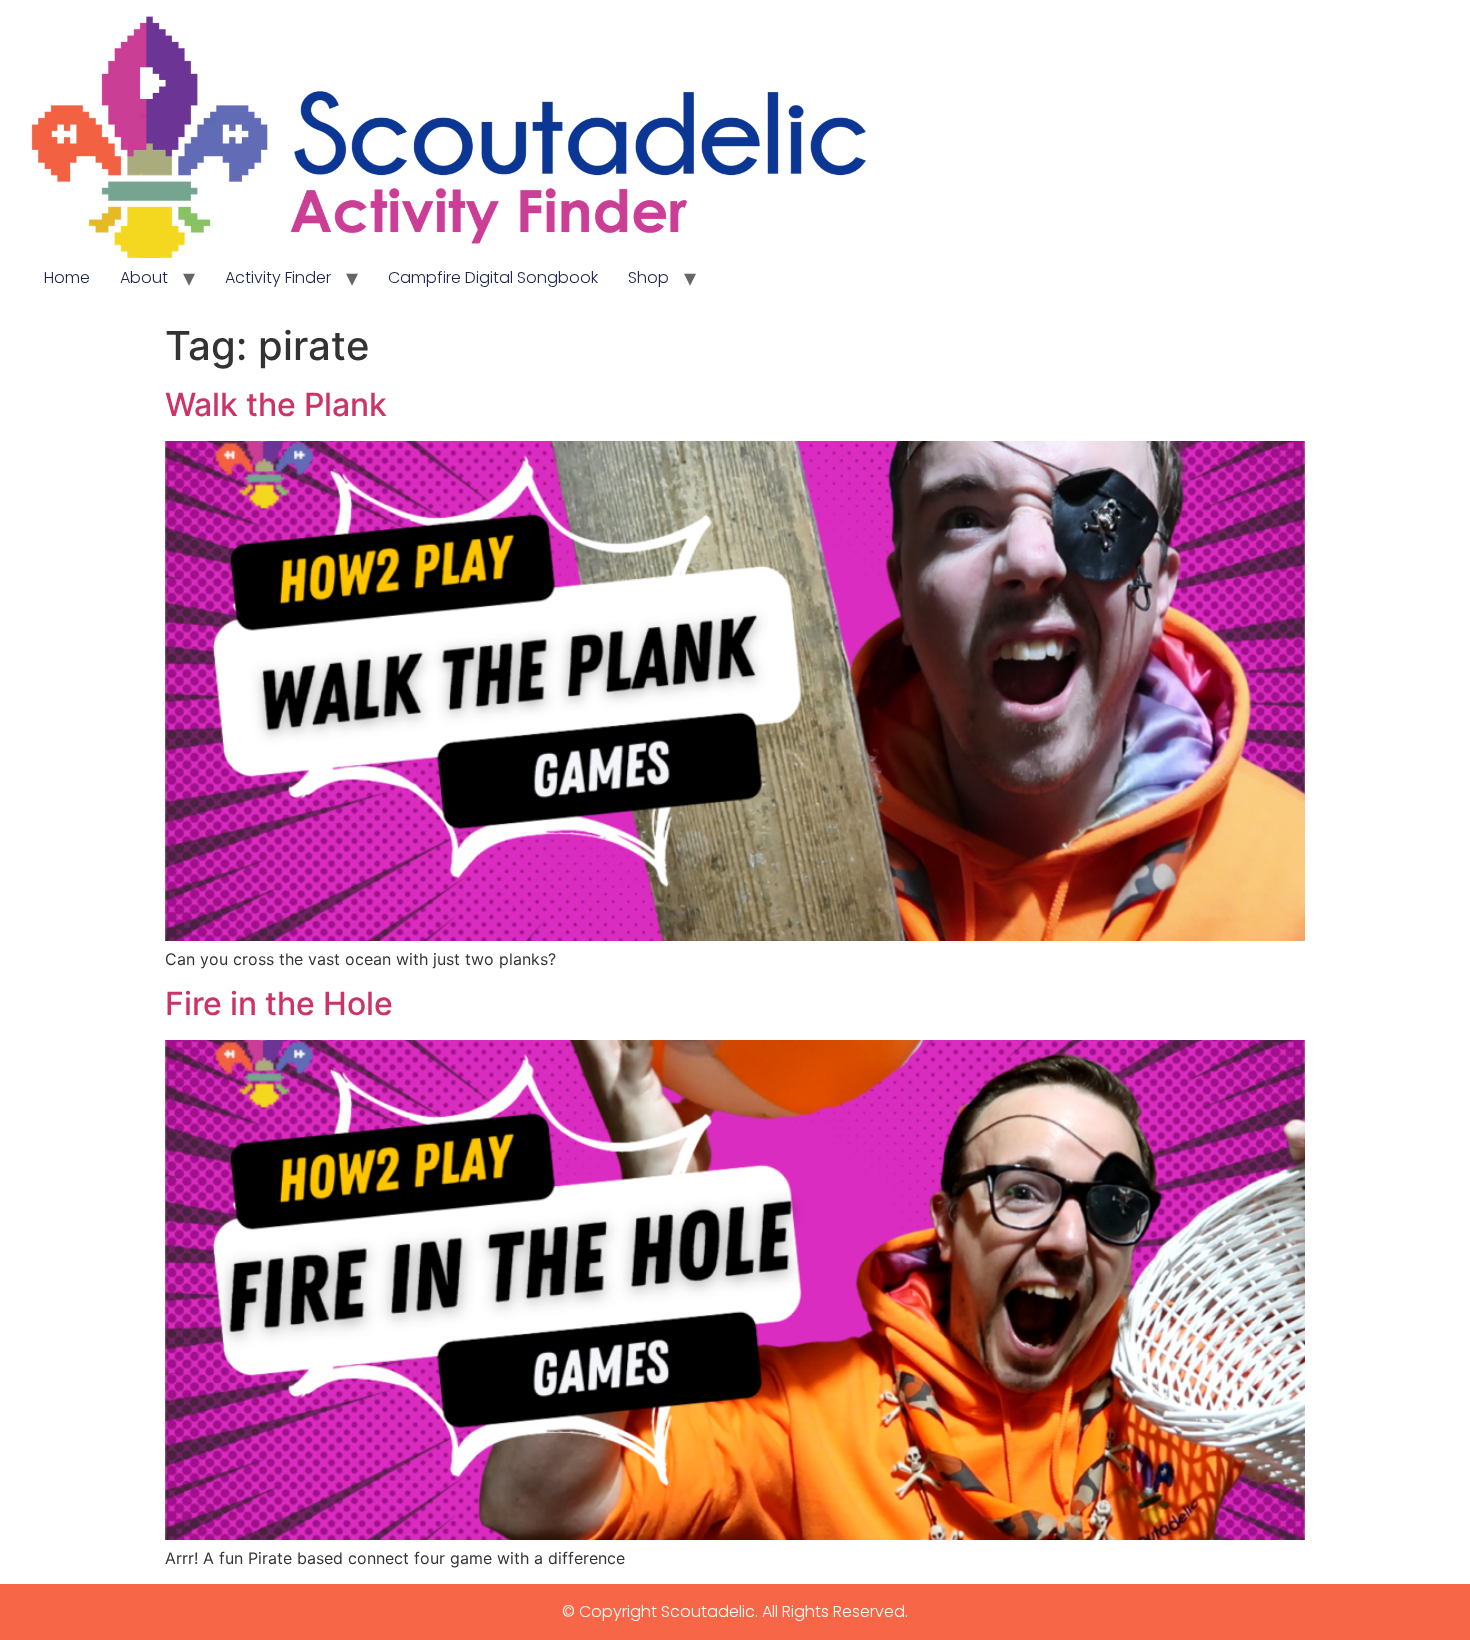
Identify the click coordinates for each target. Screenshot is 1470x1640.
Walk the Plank (276, 404)
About (144, 277)
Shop (648, 277)
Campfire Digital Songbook (493, 277)
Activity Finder (278, 277)
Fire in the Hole (279, 1003)
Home (67, 277)
